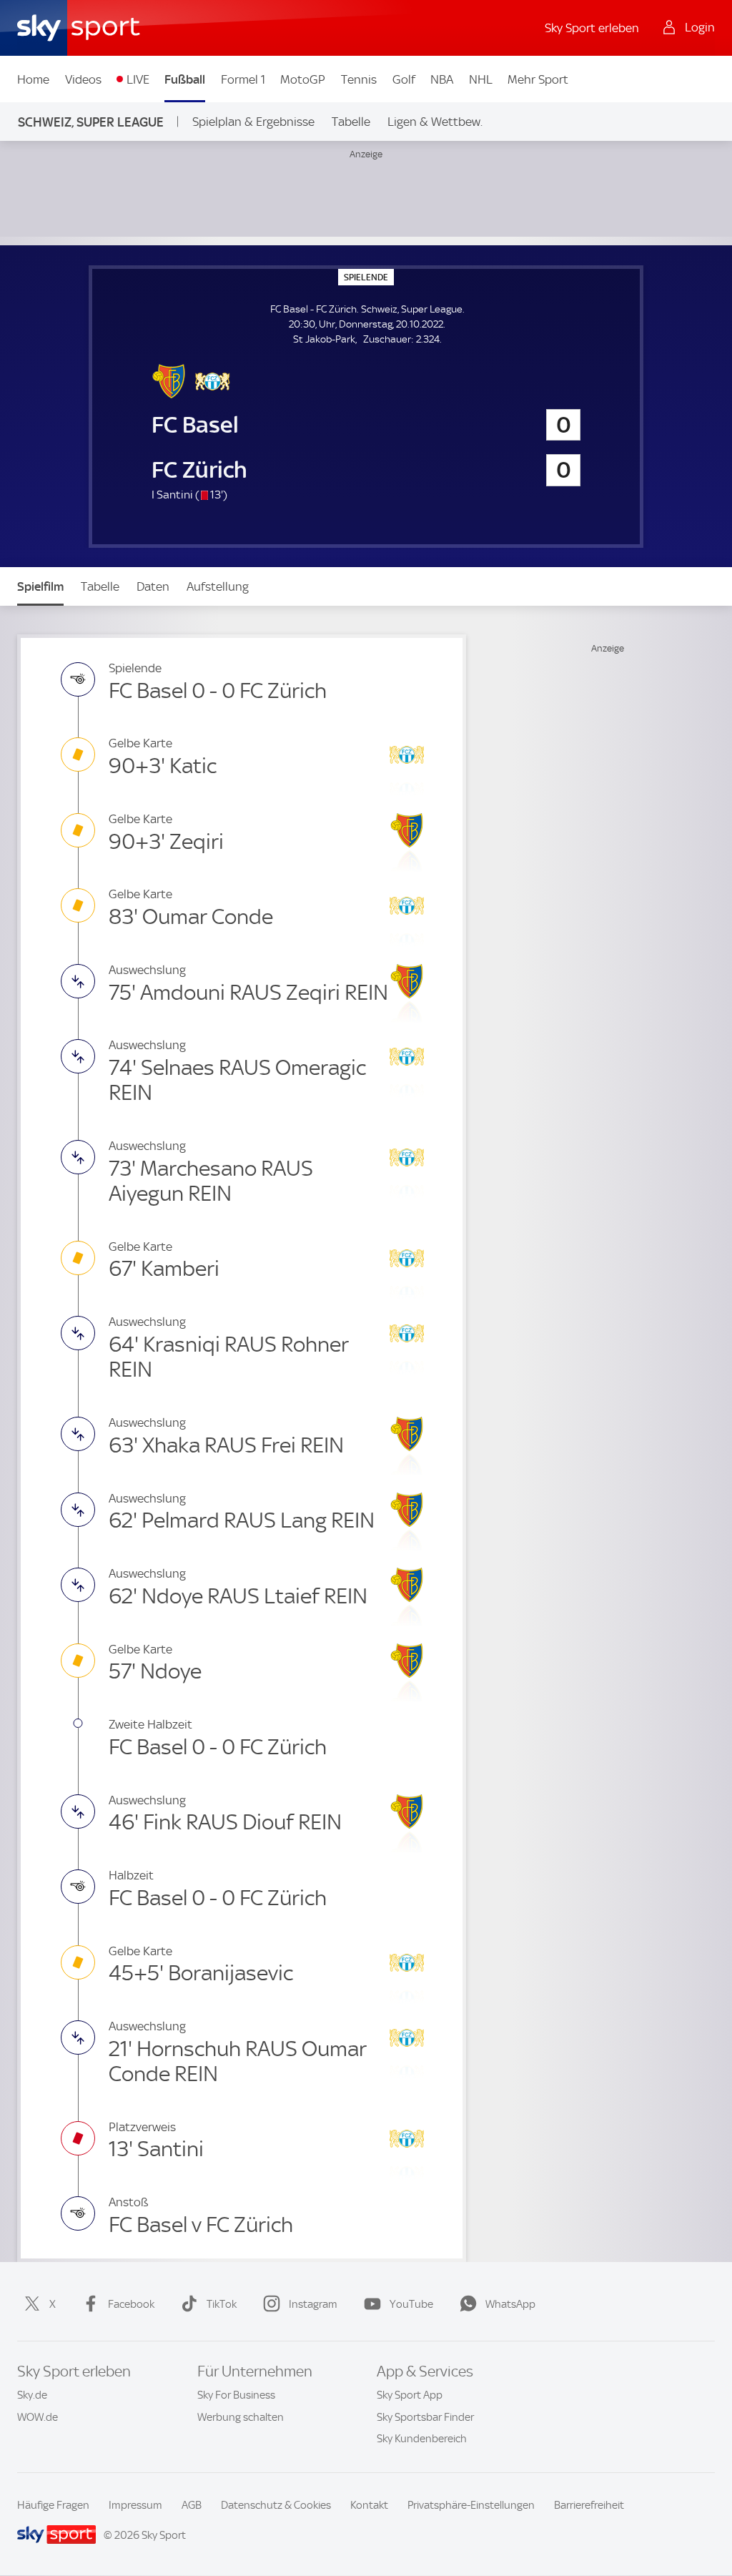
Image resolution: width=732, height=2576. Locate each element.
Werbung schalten (241, 2417)
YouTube (411, 2304)
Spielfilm (40, 586)
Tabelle (351, 122)
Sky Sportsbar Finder (425, 2417)
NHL (481, 79)
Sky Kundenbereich (422, 2439)
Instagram (313, 2304)
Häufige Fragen (53, 2505)
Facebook (131, 2304)
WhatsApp (510, 2304)
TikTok (222, 2304)
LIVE (138, 79)
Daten (153, 586)
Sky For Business (236, 2395)
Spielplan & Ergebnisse (253, 122)
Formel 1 (243, 79)
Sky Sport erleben (592, 28)
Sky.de (32, 2395)
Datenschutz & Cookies (276, 2505)
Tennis (359, 79)
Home (33, 79)
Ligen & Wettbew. (435, 122)
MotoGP (303, 79)
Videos (83, 79)
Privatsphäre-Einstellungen (471, 2505)
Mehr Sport (538, 79)
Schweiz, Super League (91, 122)
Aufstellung (218, 586)
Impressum (135, 2505)
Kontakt (369, 2505)
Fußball (185, 79)
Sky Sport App (410, 2395)
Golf (404, 79)
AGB (192, 2505)
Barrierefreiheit (589, 2505)
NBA (442, 79)
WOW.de (38, 2417)
